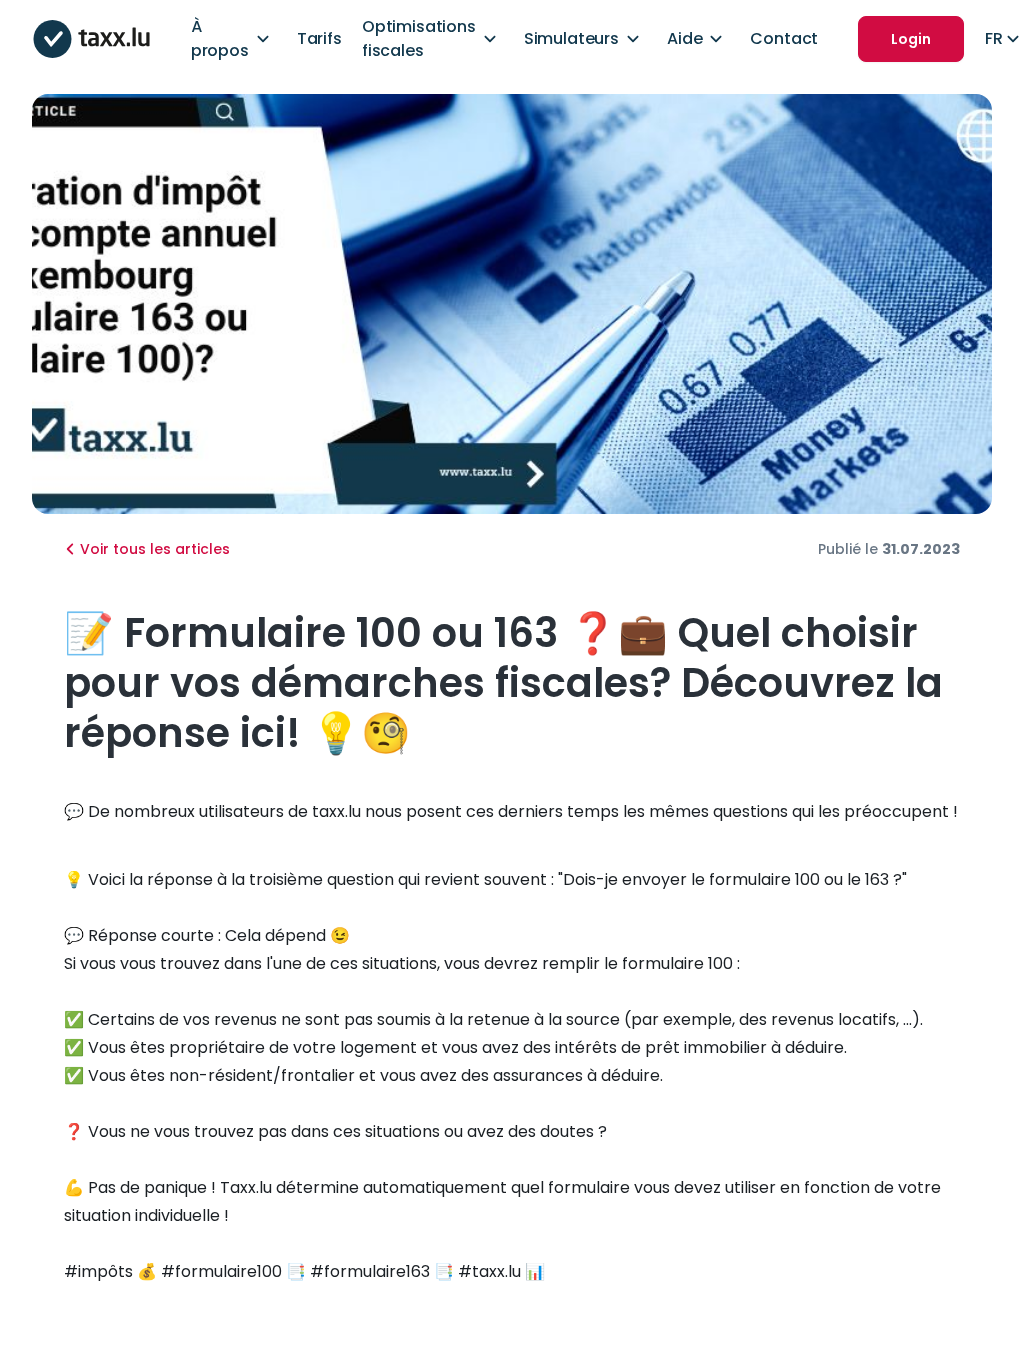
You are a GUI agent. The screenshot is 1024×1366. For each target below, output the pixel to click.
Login (911, 39)
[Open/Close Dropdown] (263, 39)
